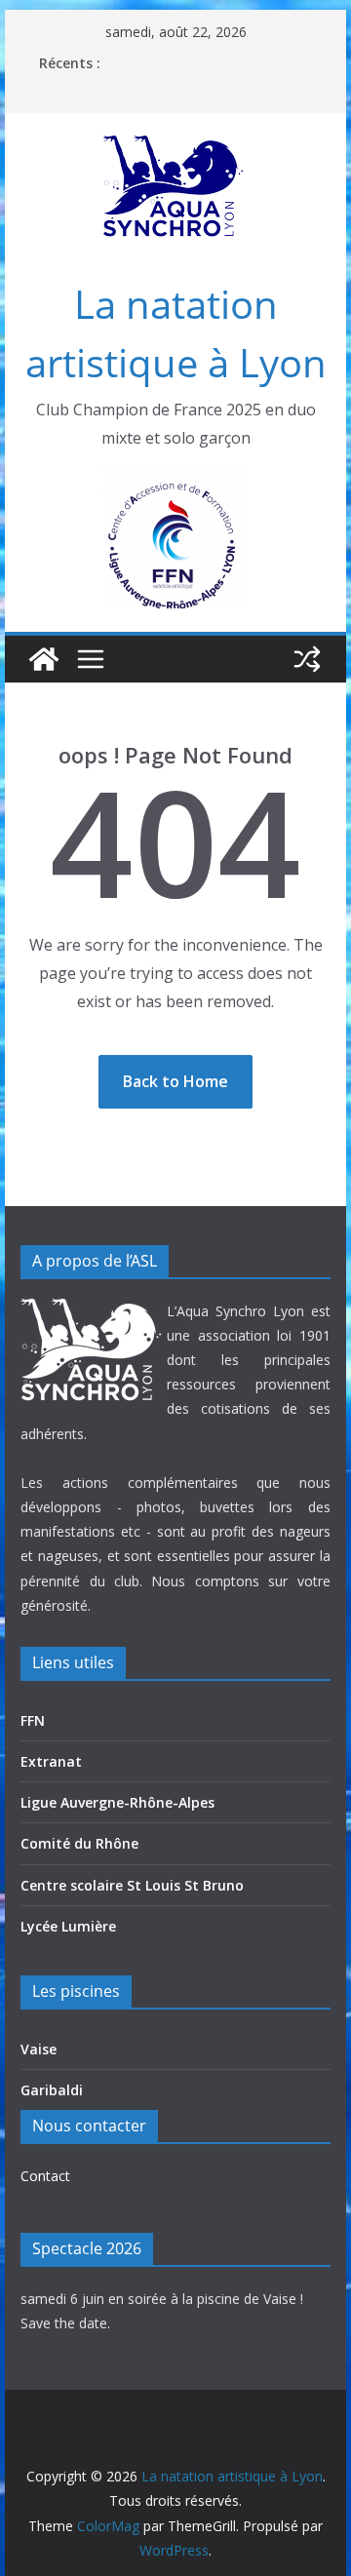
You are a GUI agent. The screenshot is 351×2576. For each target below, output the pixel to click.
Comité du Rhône (79, 1843)
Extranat (51, 1761)
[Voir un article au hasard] (307, 659)
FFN (33, 1720)
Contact (45, 2176)
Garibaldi (52, 2090)
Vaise (39, 2049)
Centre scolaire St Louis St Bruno (132, 1885)
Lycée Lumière (68, 1926)
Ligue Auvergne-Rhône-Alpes (117, 1802)
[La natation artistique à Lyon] (44, 659)
